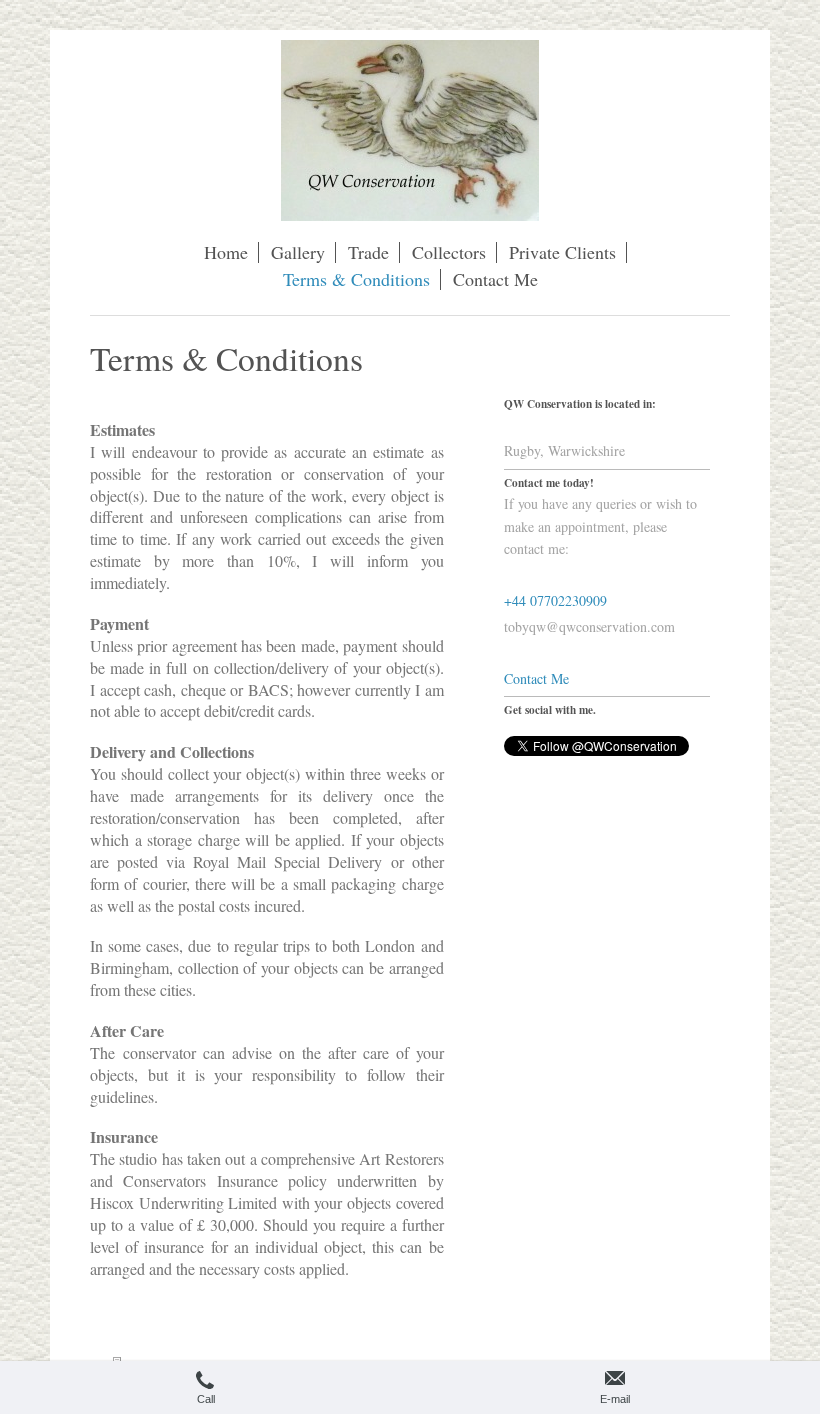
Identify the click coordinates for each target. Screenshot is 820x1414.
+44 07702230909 (555, 600)
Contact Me (536, 678)
